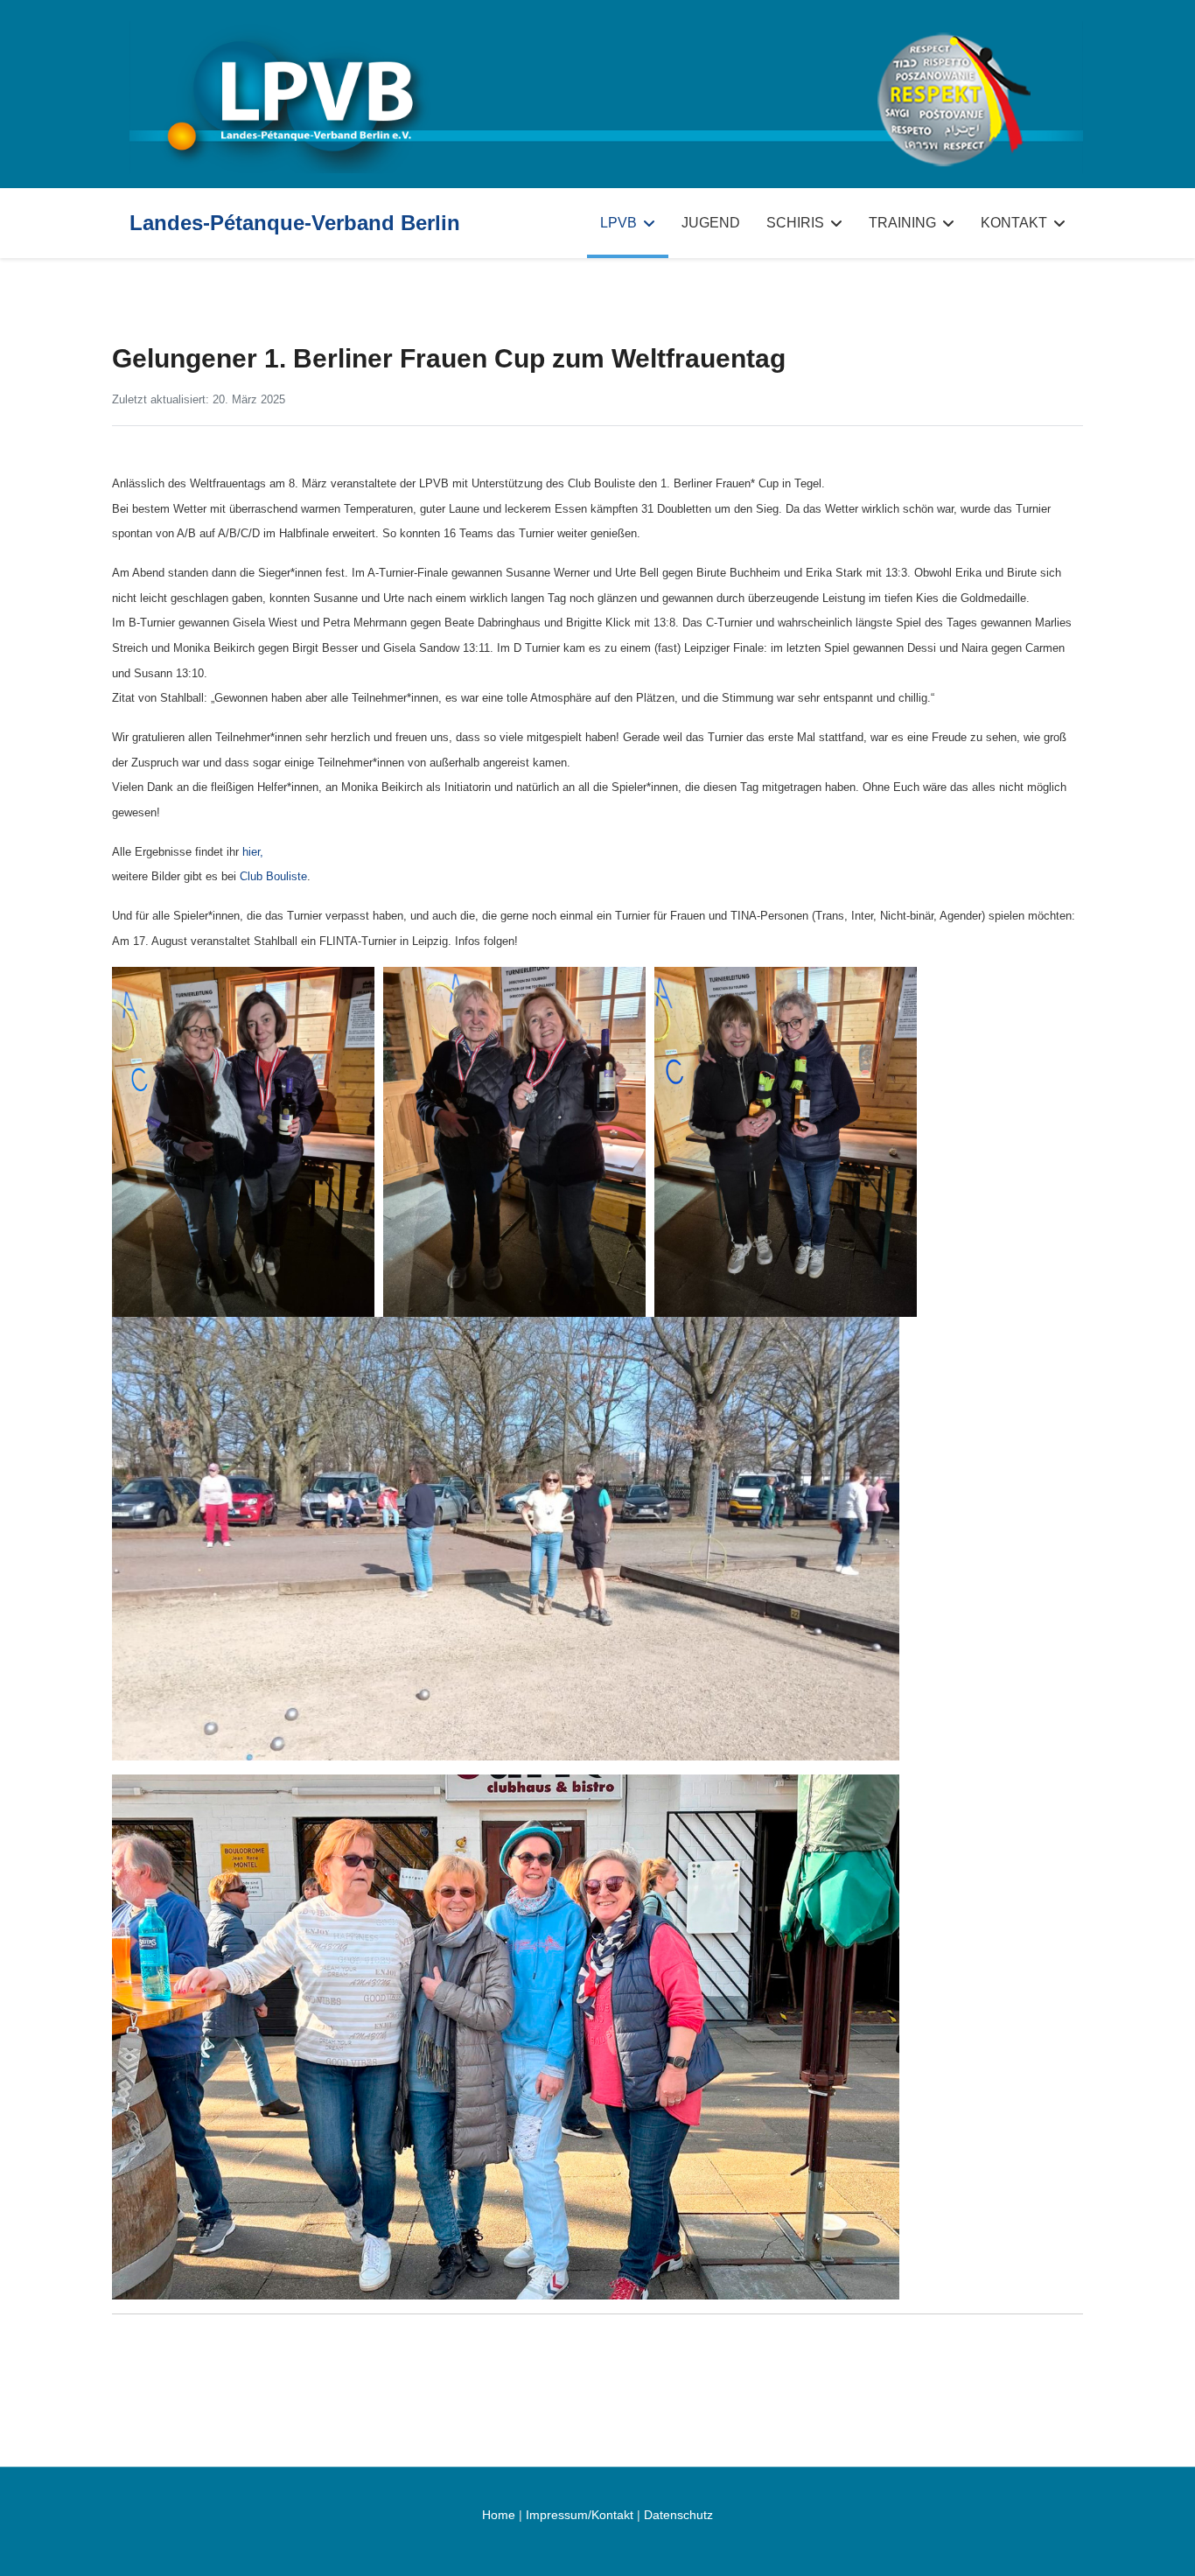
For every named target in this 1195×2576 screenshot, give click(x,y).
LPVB (618, 223)
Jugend (711, 223)
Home (499, 2515)
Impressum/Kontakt (580, 2515)
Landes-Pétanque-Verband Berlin (295, 223)
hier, (253, 852)
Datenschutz (678, 2515)
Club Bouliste (273, 876)
